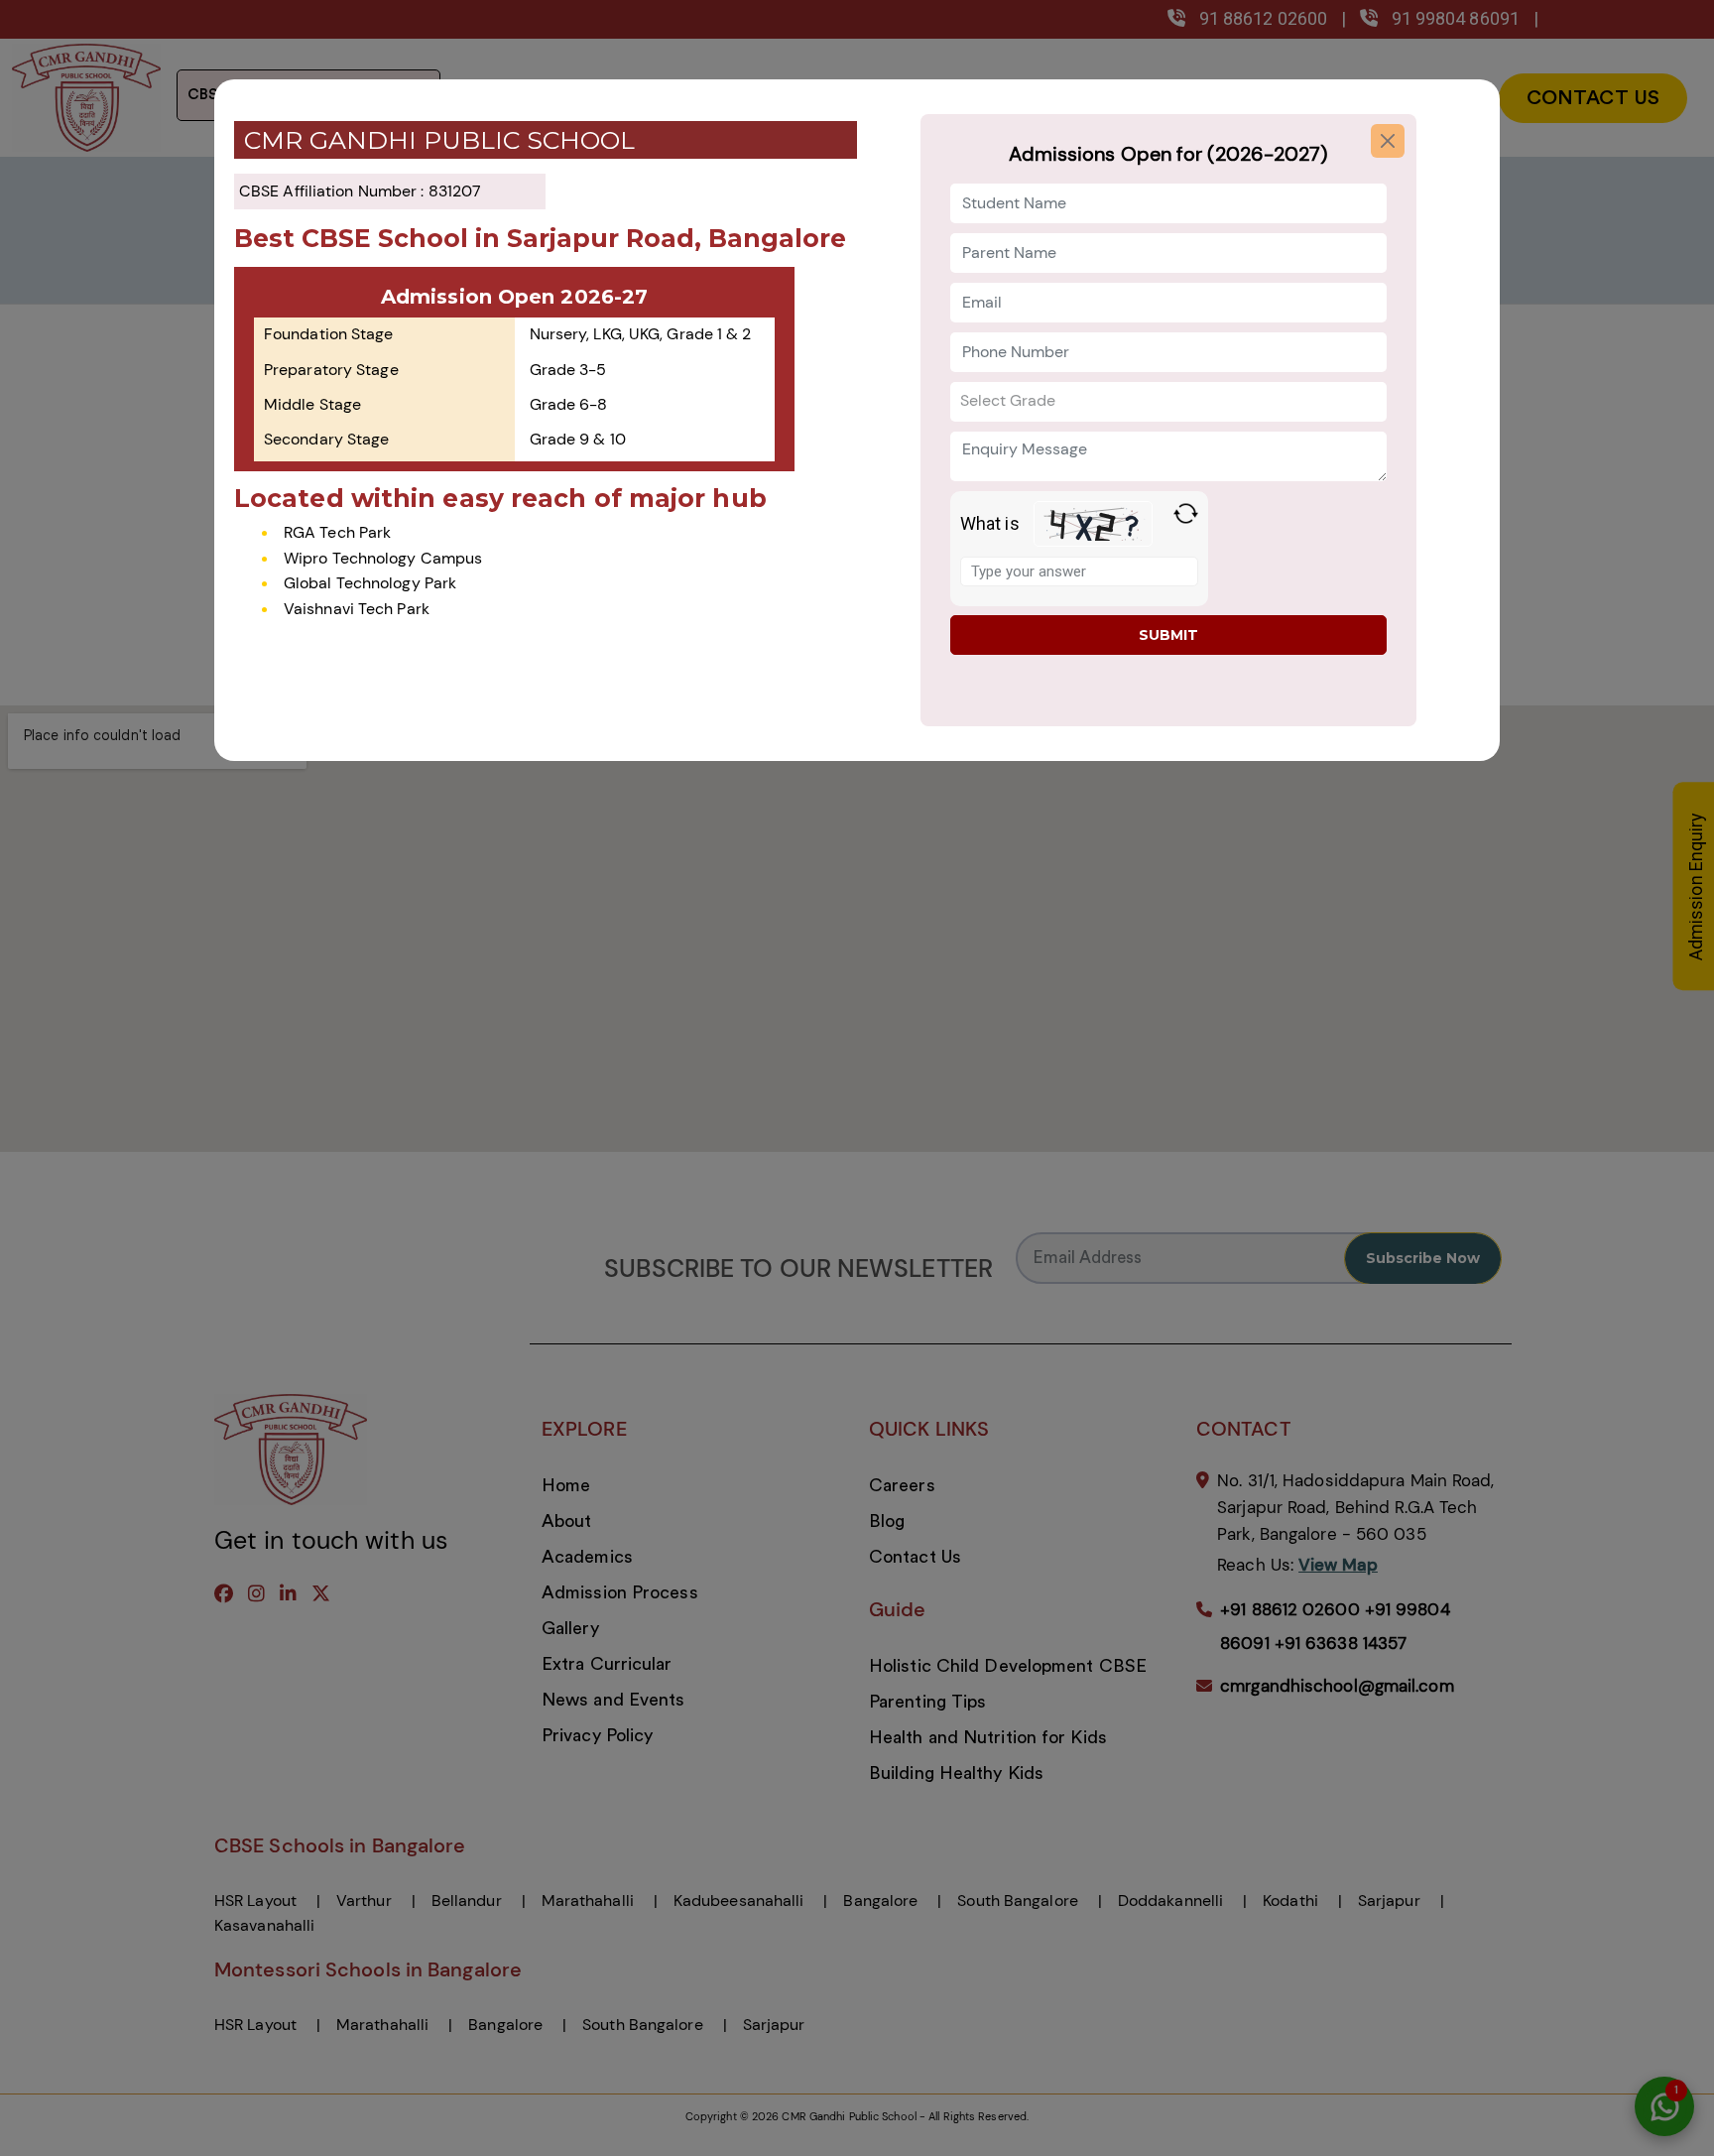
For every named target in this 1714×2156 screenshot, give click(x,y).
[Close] (1388, 141)
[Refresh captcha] (1186, 513)
